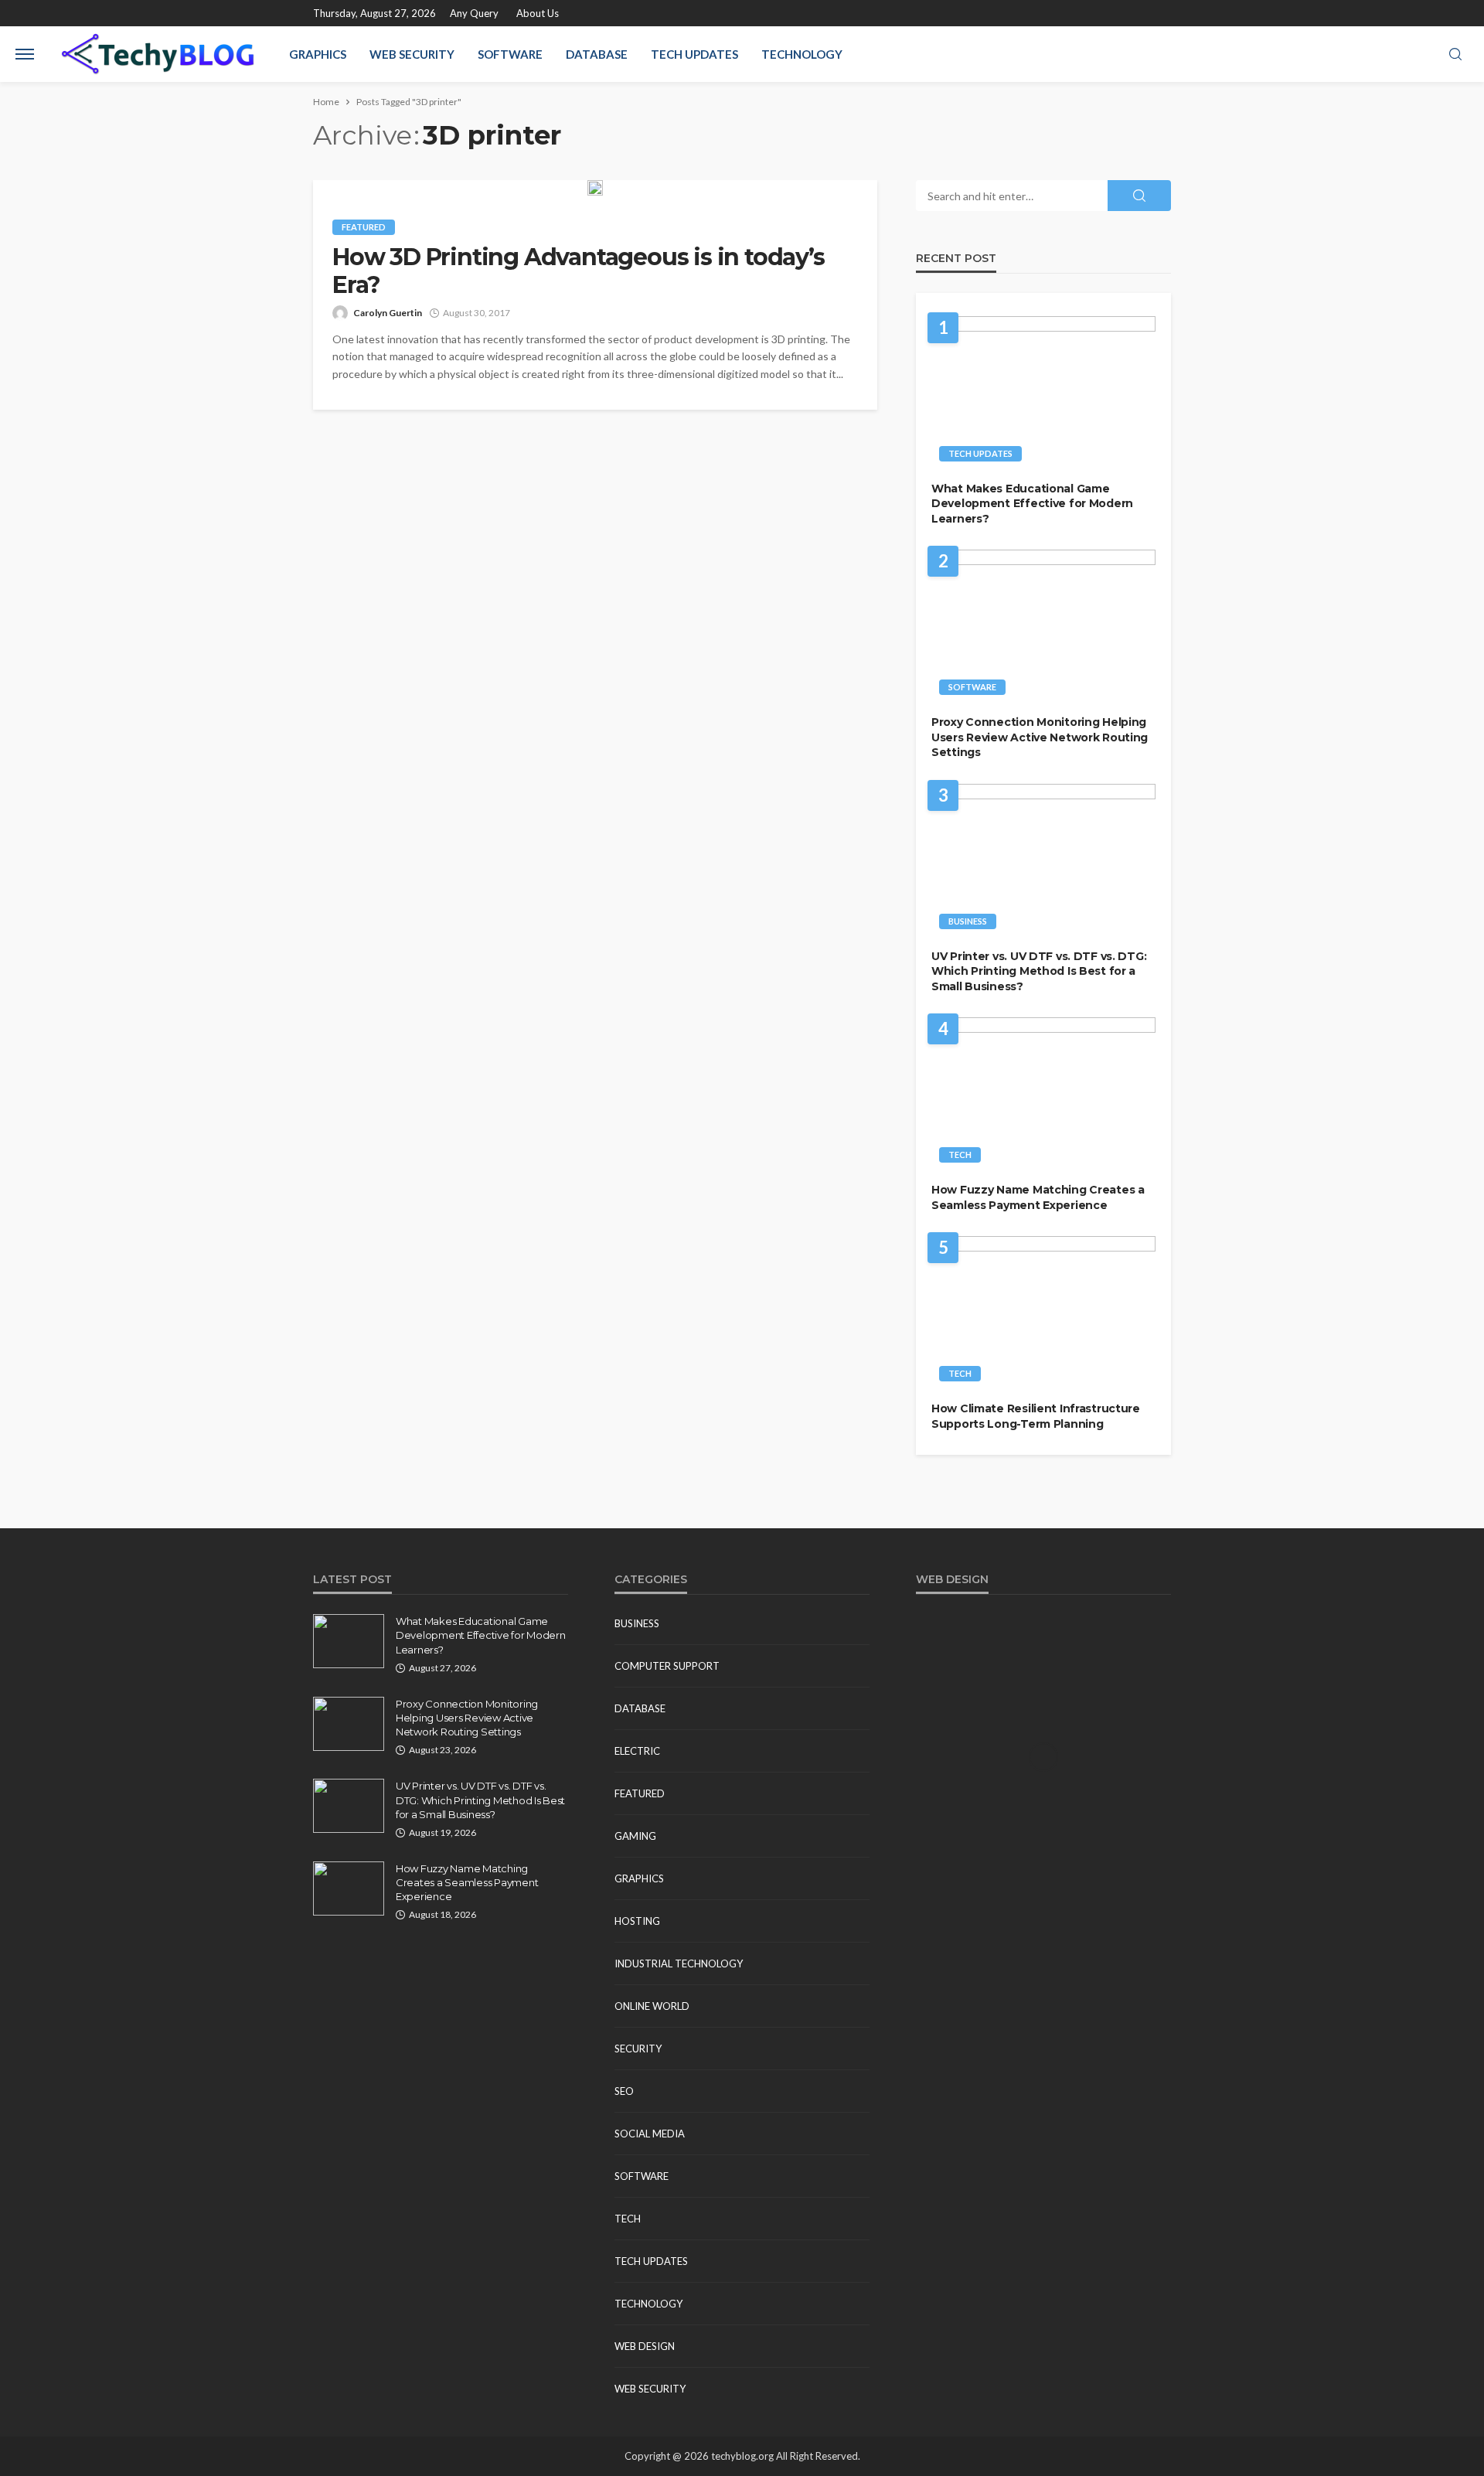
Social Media (650, 2134)
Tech (960, 1155)
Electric (637, 1751)
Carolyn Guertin (388, 313)
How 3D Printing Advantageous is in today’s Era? (579, 271)
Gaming (635, 1836)
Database (597, 54)
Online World (652, 2006)
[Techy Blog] (158, 54)
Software (510, 54)
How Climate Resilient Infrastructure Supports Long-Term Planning (1036, 1416)
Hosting (637, 1921)
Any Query (474, 13)
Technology (802, 54)
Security (638, 2049)
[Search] (1455, 55)
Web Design (645, 2346)
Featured (364, 227)
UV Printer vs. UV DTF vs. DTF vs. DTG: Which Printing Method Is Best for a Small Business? (1039, 971)
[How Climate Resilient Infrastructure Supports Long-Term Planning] (1043, 1313)
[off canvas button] (25, 54)
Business (968, 921)
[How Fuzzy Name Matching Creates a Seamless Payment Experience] (1043, 1094)
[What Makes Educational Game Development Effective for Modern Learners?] (1043, 393)
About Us (538, 13)
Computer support (667, 1666)
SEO (624, 2091)
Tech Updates (694, 54)
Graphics (318, 54)
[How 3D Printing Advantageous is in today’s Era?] (595, 188)
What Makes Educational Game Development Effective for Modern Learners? (1032, 504)
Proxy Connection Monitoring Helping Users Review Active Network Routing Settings (1040, 737)
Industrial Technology (679, 1963)
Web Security (412, 54)
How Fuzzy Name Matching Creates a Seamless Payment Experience (1038, 1197)
